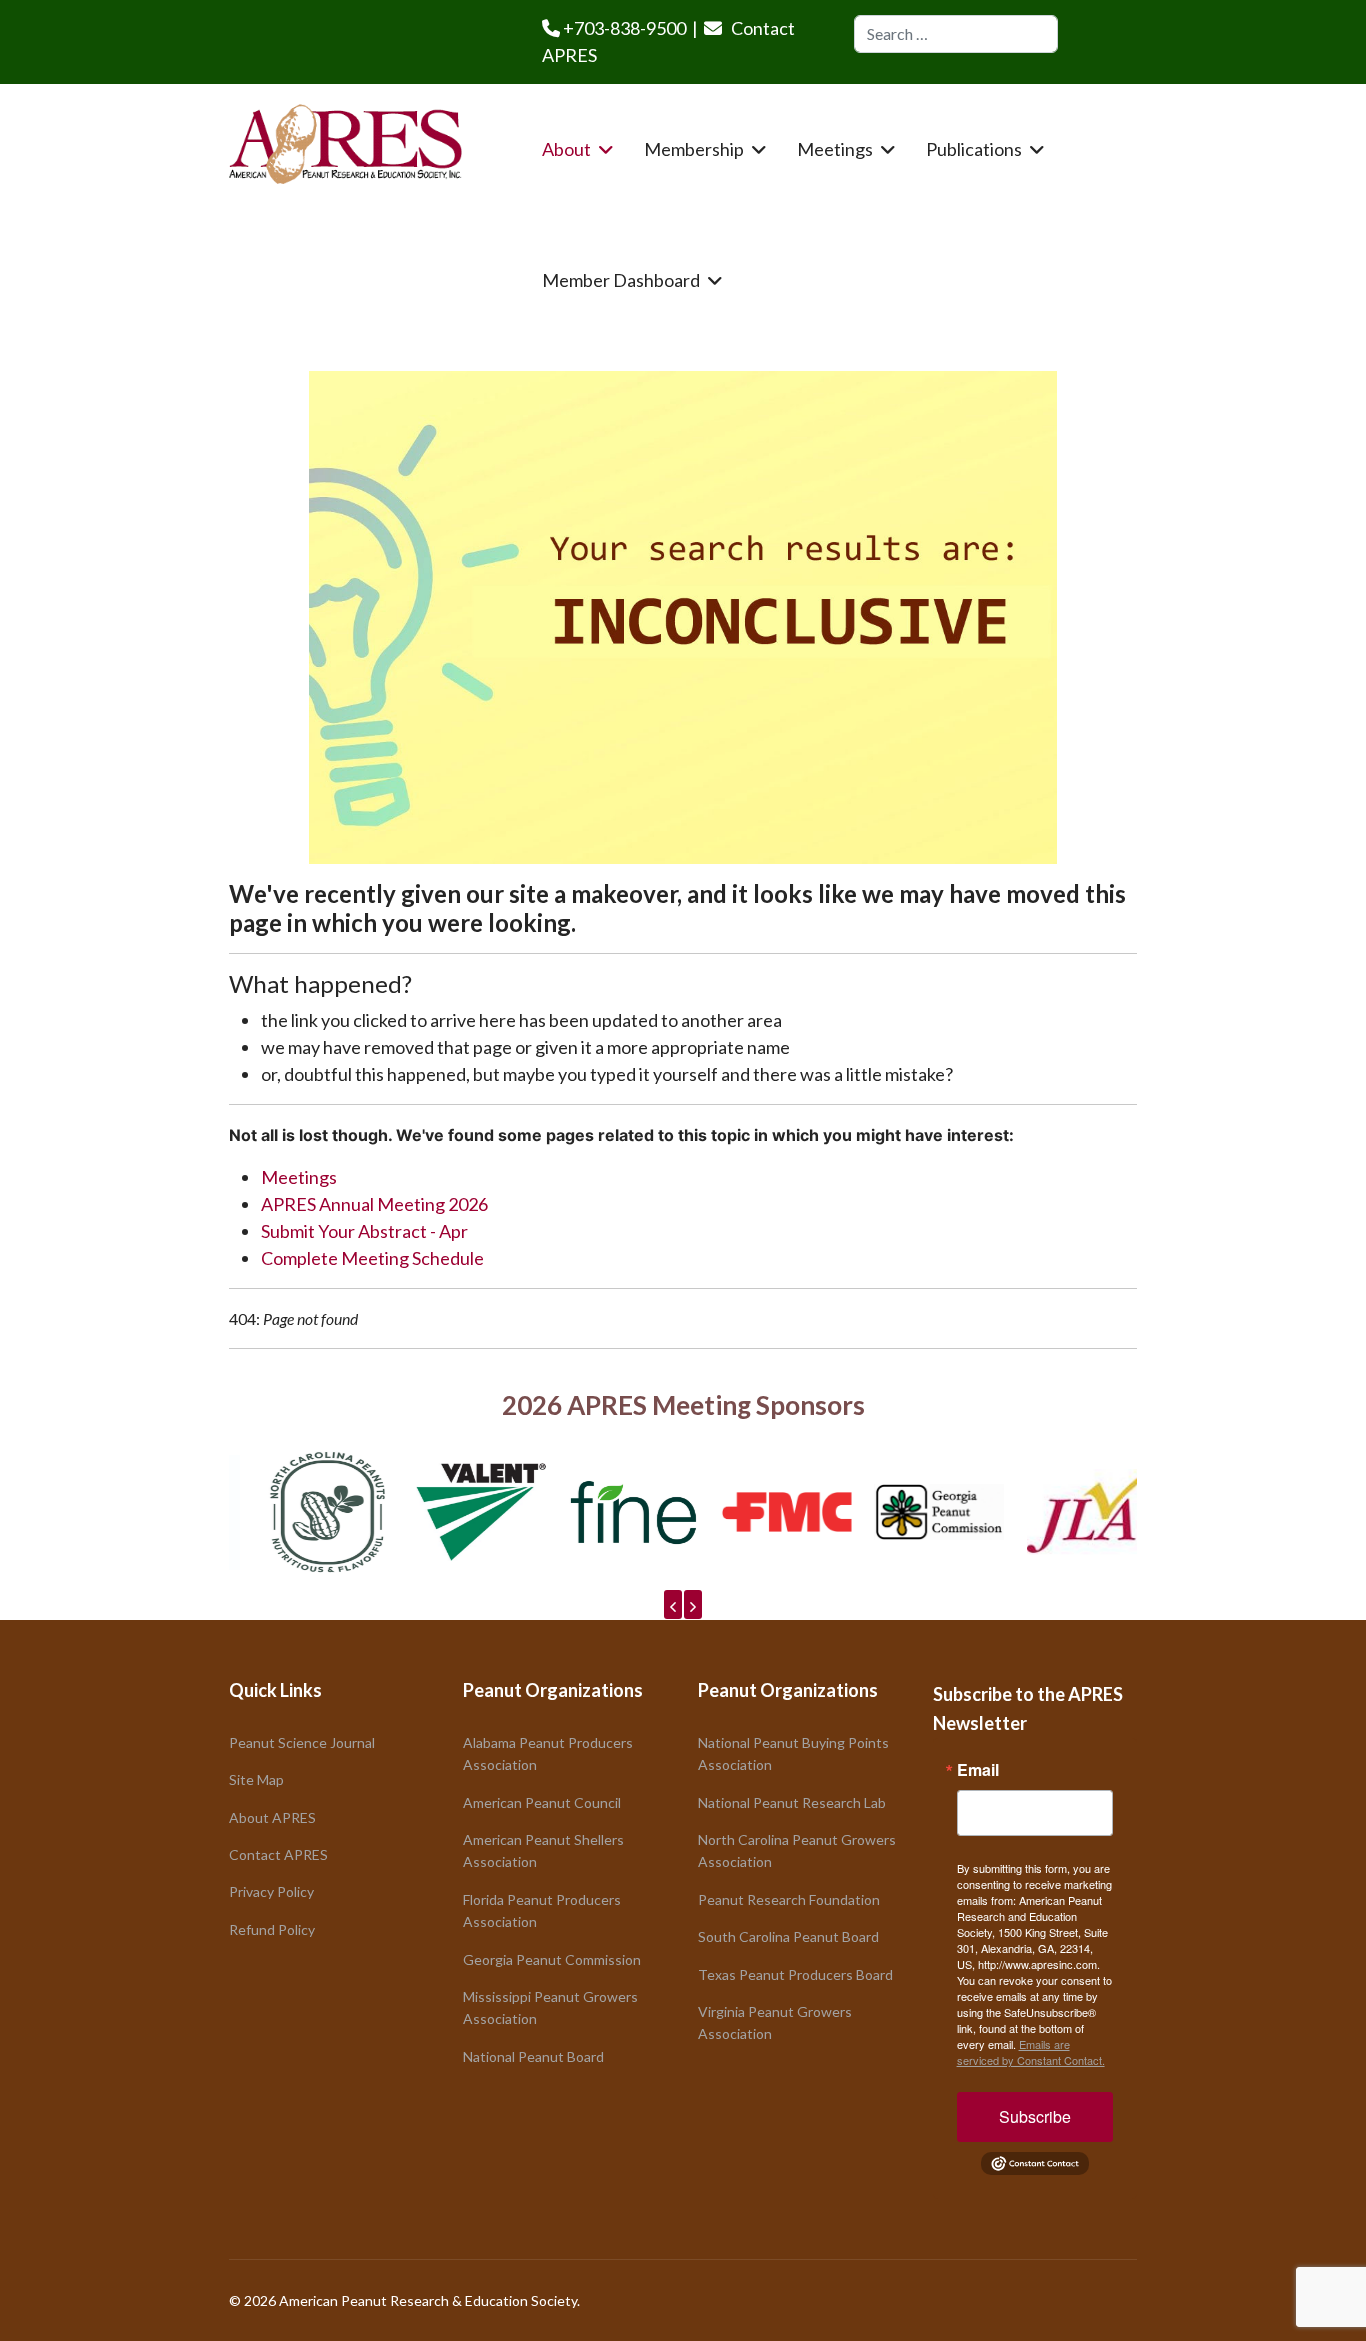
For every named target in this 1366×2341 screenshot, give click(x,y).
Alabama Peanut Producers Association (548, 1753)
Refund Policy (272, 1929)
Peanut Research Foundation (789, 1899)
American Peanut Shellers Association (543, 1850)
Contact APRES (278, 1854)
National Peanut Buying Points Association (793, 1753)
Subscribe (1035, 2116)
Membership (694, 149)
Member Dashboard (621, 280)
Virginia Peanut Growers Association (775, 2022)
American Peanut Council (542, 1802)
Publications (974, 149)
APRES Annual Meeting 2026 (374, 1204)
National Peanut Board (533, 2056)
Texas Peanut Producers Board (795, 1974)
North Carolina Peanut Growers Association (797, 1850)
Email (978, 1770)
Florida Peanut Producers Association (542, 1910)
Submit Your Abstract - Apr (364, 1231)
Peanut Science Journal (302, 1742)
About (566, 149)
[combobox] (956, 34)
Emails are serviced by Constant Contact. (1031, 2052)
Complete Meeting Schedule (372, 1258)
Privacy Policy (271, 1891)
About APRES (272, 1817)
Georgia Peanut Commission (552, 1959)
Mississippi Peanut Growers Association (550, 2007)
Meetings (835, 149)
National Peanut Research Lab (792, 1802)
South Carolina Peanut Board (788, 1936)
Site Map (256, 1779)
